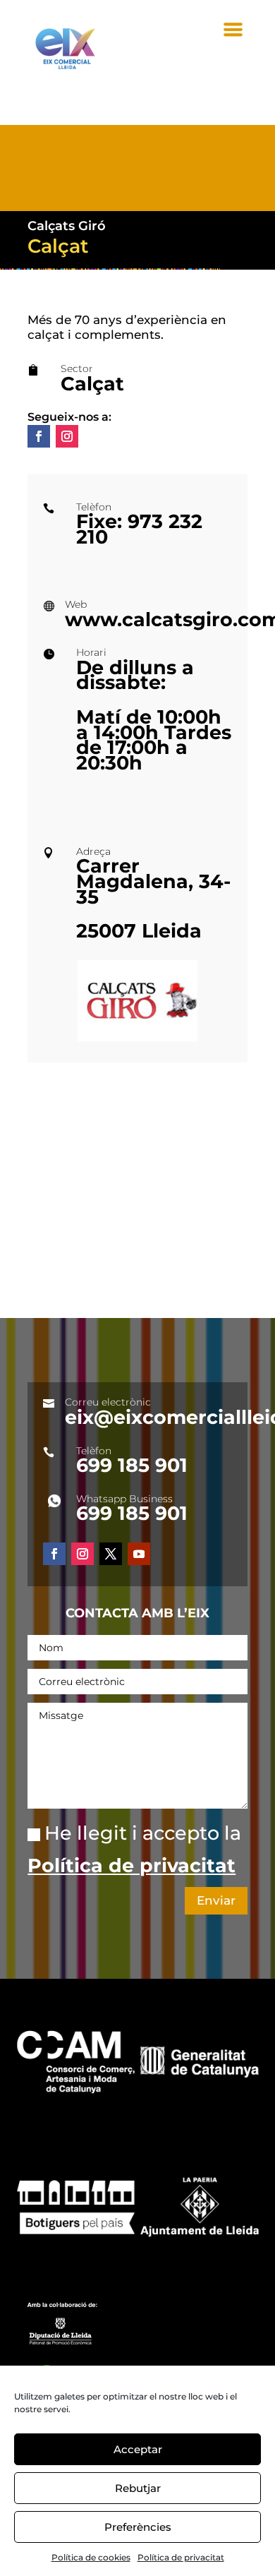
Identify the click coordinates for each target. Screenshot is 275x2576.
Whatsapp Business (124, 1499)
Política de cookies (91, 2557)
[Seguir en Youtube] (139, 1554)
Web (76, 604)
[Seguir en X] (111, 1554)
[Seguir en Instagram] (67, 436)
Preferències (138, 2527)
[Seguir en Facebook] (39, 436)
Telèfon (94, 1451)
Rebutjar (138, 2488)
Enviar (216, 1900)
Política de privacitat (181, 2557)
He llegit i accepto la (134, 1849)
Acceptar (138, 2449)
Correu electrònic (108, 1402)
